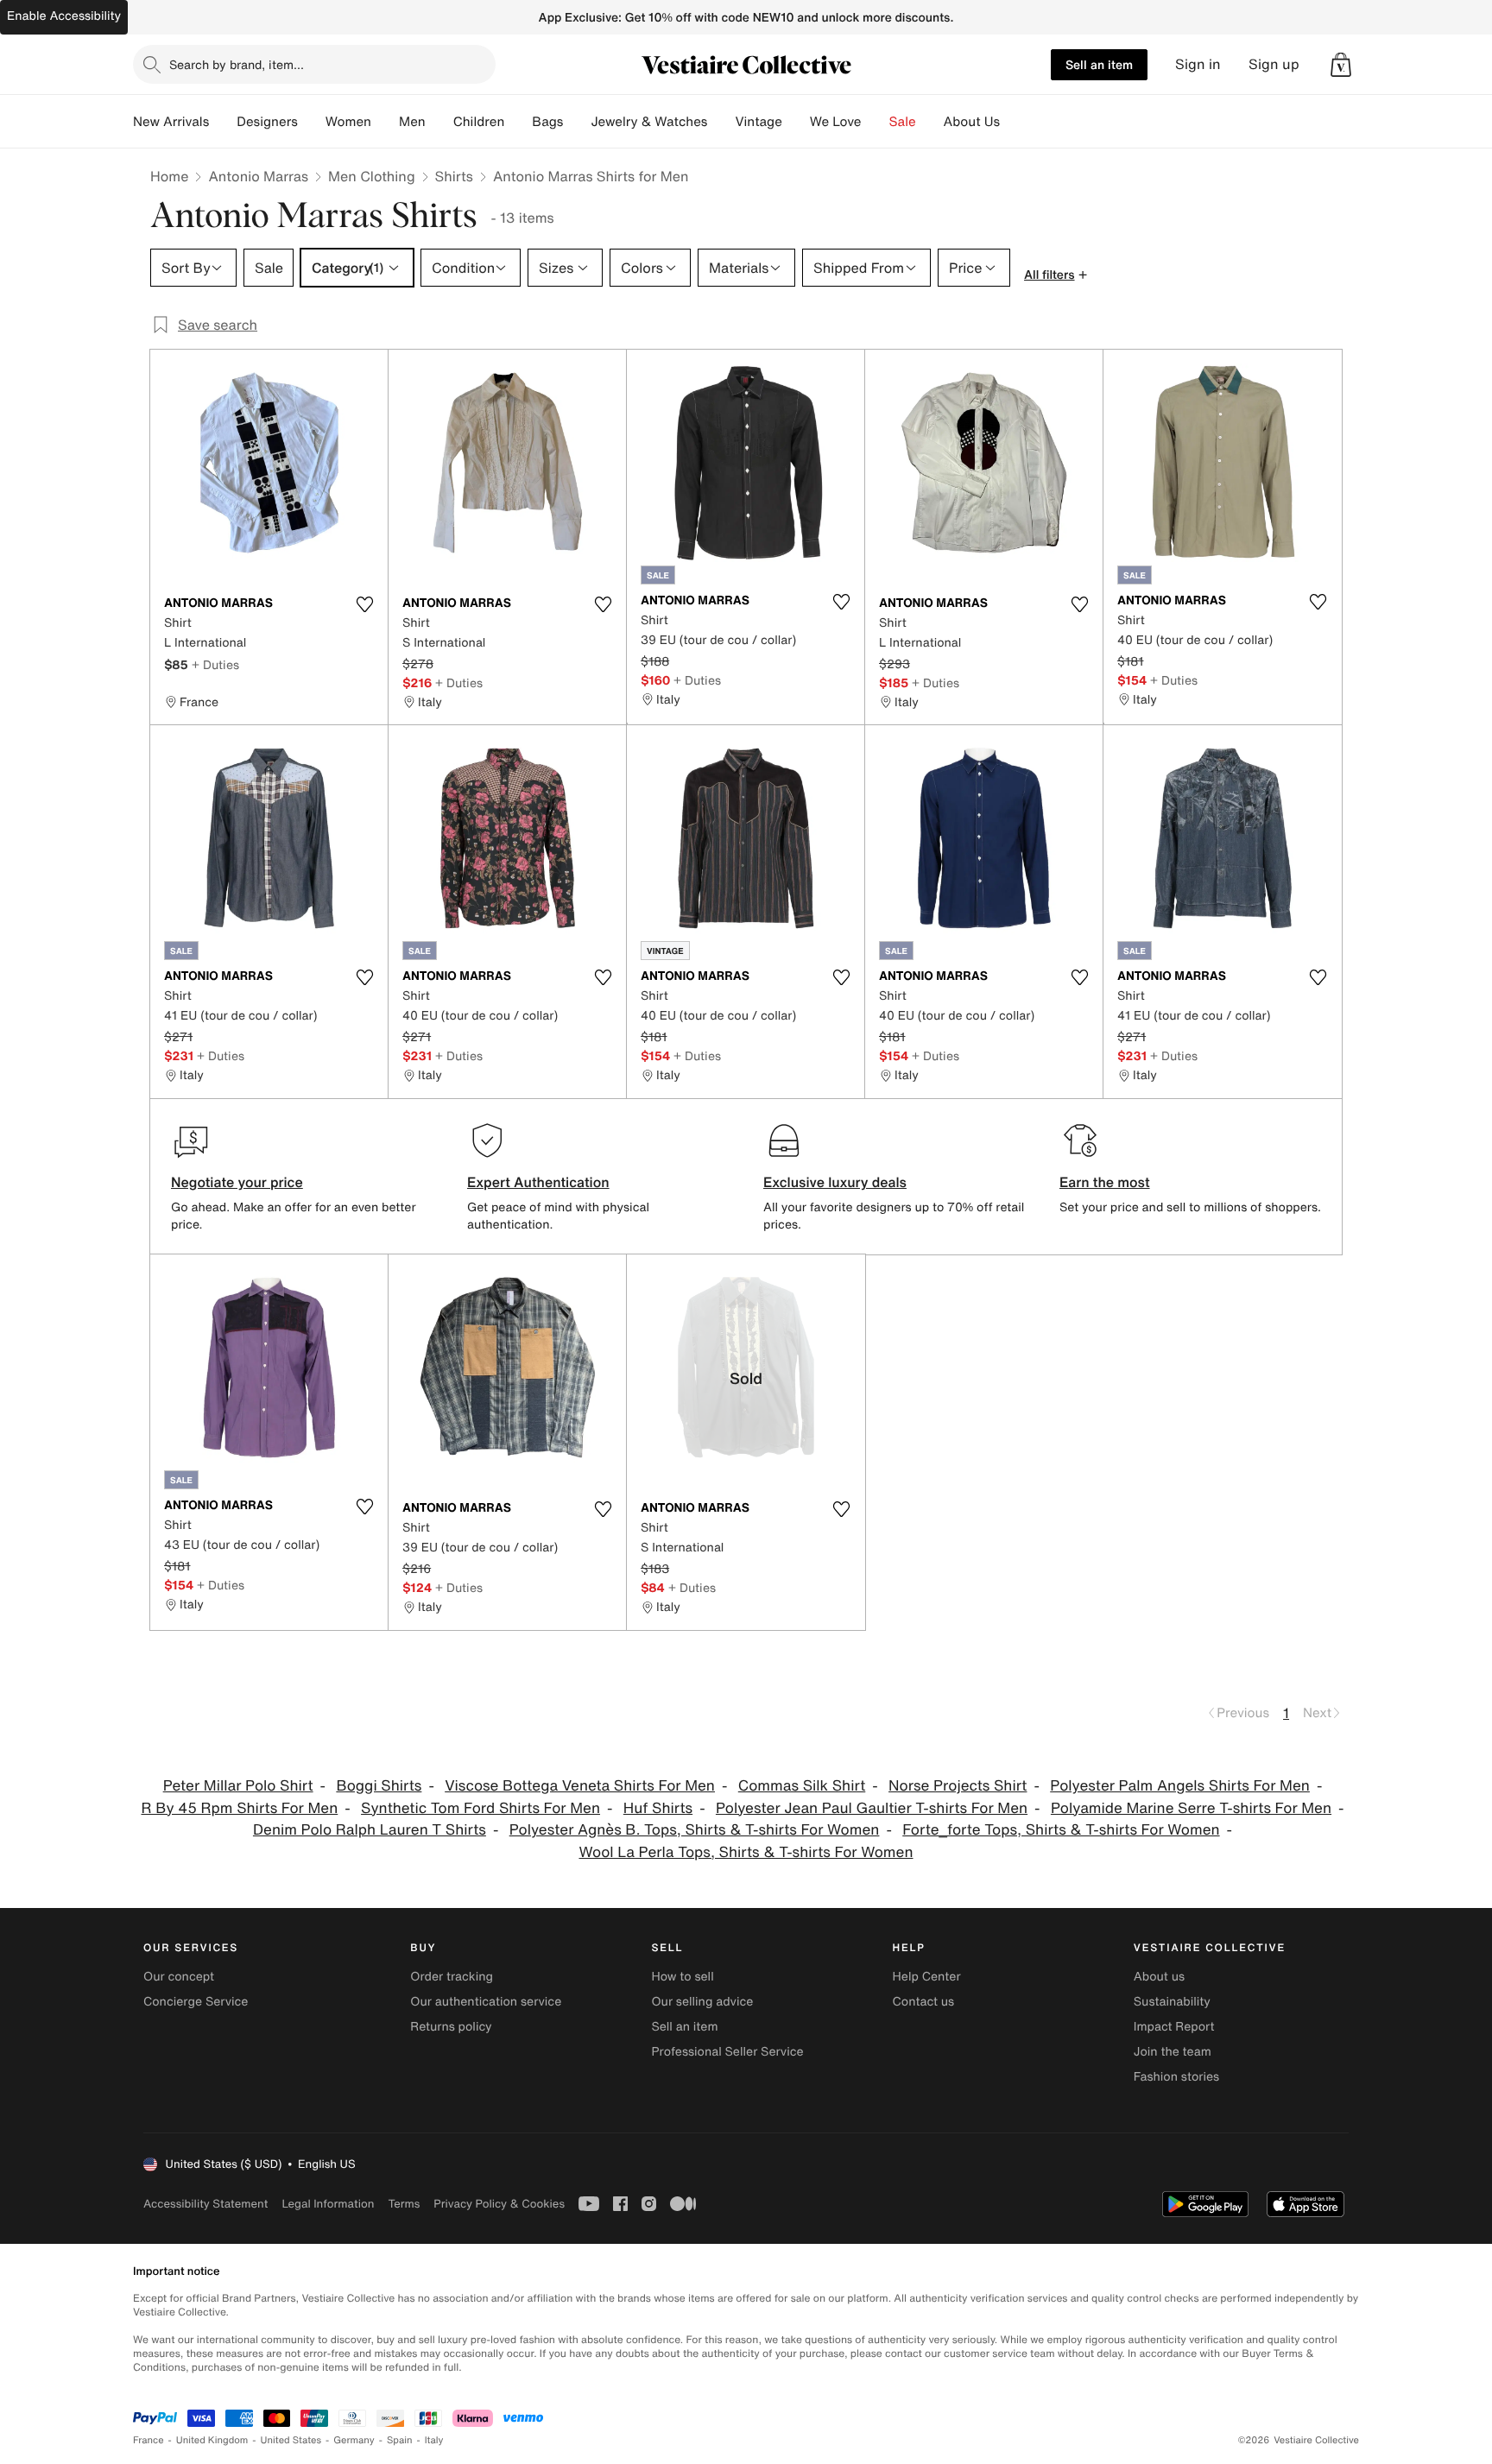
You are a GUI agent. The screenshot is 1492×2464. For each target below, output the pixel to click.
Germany (354, 2440)
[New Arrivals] (223, 122)
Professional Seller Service (727, 2052)
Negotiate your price (237, 1182)
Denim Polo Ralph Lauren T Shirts (370, 1830)
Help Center (927, 1977)
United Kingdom (212, 2440)
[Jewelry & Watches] (721, 122)
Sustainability (1172, 2002)
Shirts (454, 176)
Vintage (758, 122)
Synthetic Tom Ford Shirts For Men (480, 1808)
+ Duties (215, 664)
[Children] (518, 122)
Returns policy (451, 2027)
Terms (404, 2204)
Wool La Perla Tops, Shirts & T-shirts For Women (746, 1852)
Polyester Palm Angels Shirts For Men (1180, 1786)
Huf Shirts (658, 1808)
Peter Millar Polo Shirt (238, 1786)
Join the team (1173, 2052)
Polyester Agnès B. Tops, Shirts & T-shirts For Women (695, 1830)
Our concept (179, 1977)
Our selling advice (702, 2002)
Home (169, 176)
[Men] (439, 122)
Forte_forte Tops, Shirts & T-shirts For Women (1061, 1830)
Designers (267, 122)
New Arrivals (171, 122)
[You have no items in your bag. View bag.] (1341, 65)
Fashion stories (1176, 2077)
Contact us (924, 2002)
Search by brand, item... (237, 64)
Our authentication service (486, 2002)
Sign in (1198, 64)
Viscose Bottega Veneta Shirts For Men (580, 1786)
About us (1159, 1977)
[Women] (385, 122)
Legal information (328, 2204)
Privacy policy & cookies (499, 2204)
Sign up (1274, 64)
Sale (903, 122)
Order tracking (452, 1977)
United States (291, 2440)
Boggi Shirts (379, 1786)
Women (348, 122)
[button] (1341, 65)
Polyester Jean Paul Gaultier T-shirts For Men (872, 1808)
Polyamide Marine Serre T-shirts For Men (1191, 1808)
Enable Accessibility (64, 16)
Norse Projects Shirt (958, 1786)
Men (412, 122)
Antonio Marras (258, 176)
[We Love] (876, 122)
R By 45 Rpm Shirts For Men (239, 1808)
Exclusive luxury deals (835, 1182)
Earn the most (1105, 1182)
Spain (400, 2440)
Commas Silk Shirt (802, 1786)
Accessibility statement (205, 2204)
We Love (836, 122)
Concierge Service (196, 2002)
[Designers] (312, 122)
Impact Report (1174, 2027)
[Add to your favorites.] (364, 604)
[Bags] (577, 122)
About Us (972, 122)
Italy (434, 2440)
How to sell (682, 1977)
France (149, 2440)
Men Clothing (372, 176)
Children (479, 122)
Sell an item (1099, 64)
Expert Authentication (538, 1182)
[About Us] (1014, 122)
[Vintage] (796, 122)
